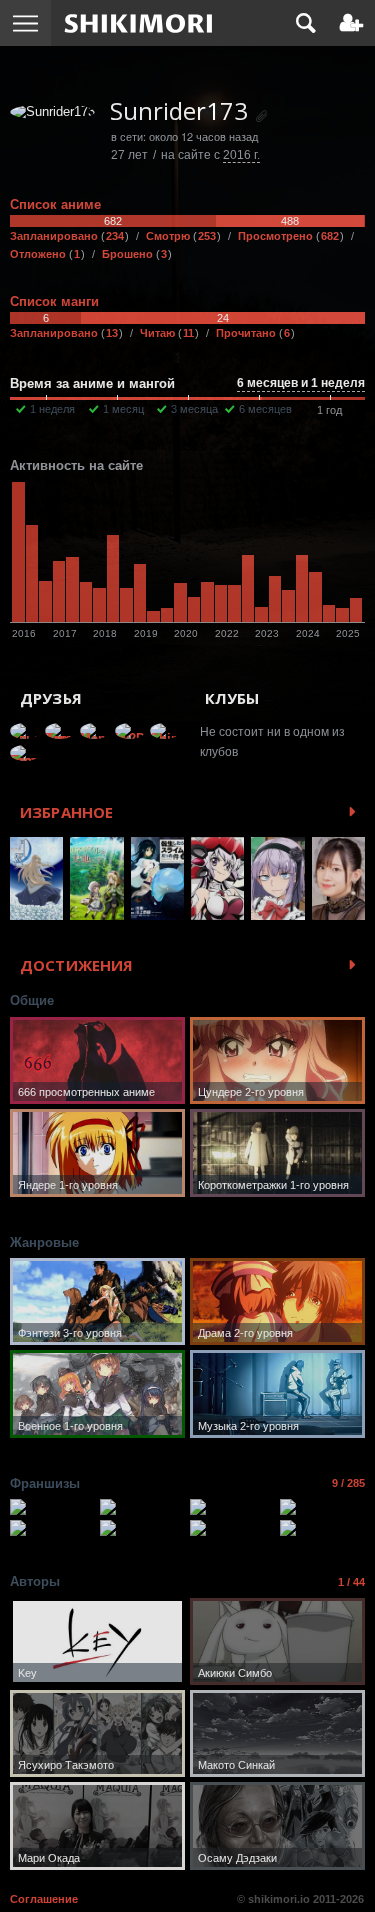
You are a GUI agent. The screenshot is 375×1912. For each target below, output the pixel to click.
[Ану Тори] (60, 731)
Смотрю (181, 236)
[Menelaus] (95, 731)
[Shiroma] (165, 731)
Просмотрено (288, 236)
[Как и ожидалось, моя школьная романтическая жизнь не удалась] (142, 1507)
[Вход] (351, 23)
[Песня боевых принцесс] (322, 1528)
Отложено (45, 254)
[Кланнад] (52, 1528)
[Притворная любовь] (322, 1507)
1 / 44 (351, 1582)
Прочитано (253, 333)
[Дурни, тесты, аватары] (232, 1528)
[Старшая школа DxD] (232, 1507)
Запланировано (67, 236)
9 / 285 (348, 1483)
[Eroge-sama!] (25, 753)
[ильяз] (25, 731)
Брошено (134, 254)
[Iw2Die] (130, 731)
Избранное (66, 812)
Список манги (54, 301)
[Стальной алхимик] (52, 1507)
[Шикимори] (138, 23)
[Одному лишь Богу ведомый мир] (142, 1528)
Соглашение (44, 1899)
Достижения (76, 965)
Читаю (167, 333)
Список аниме (55, 204)
